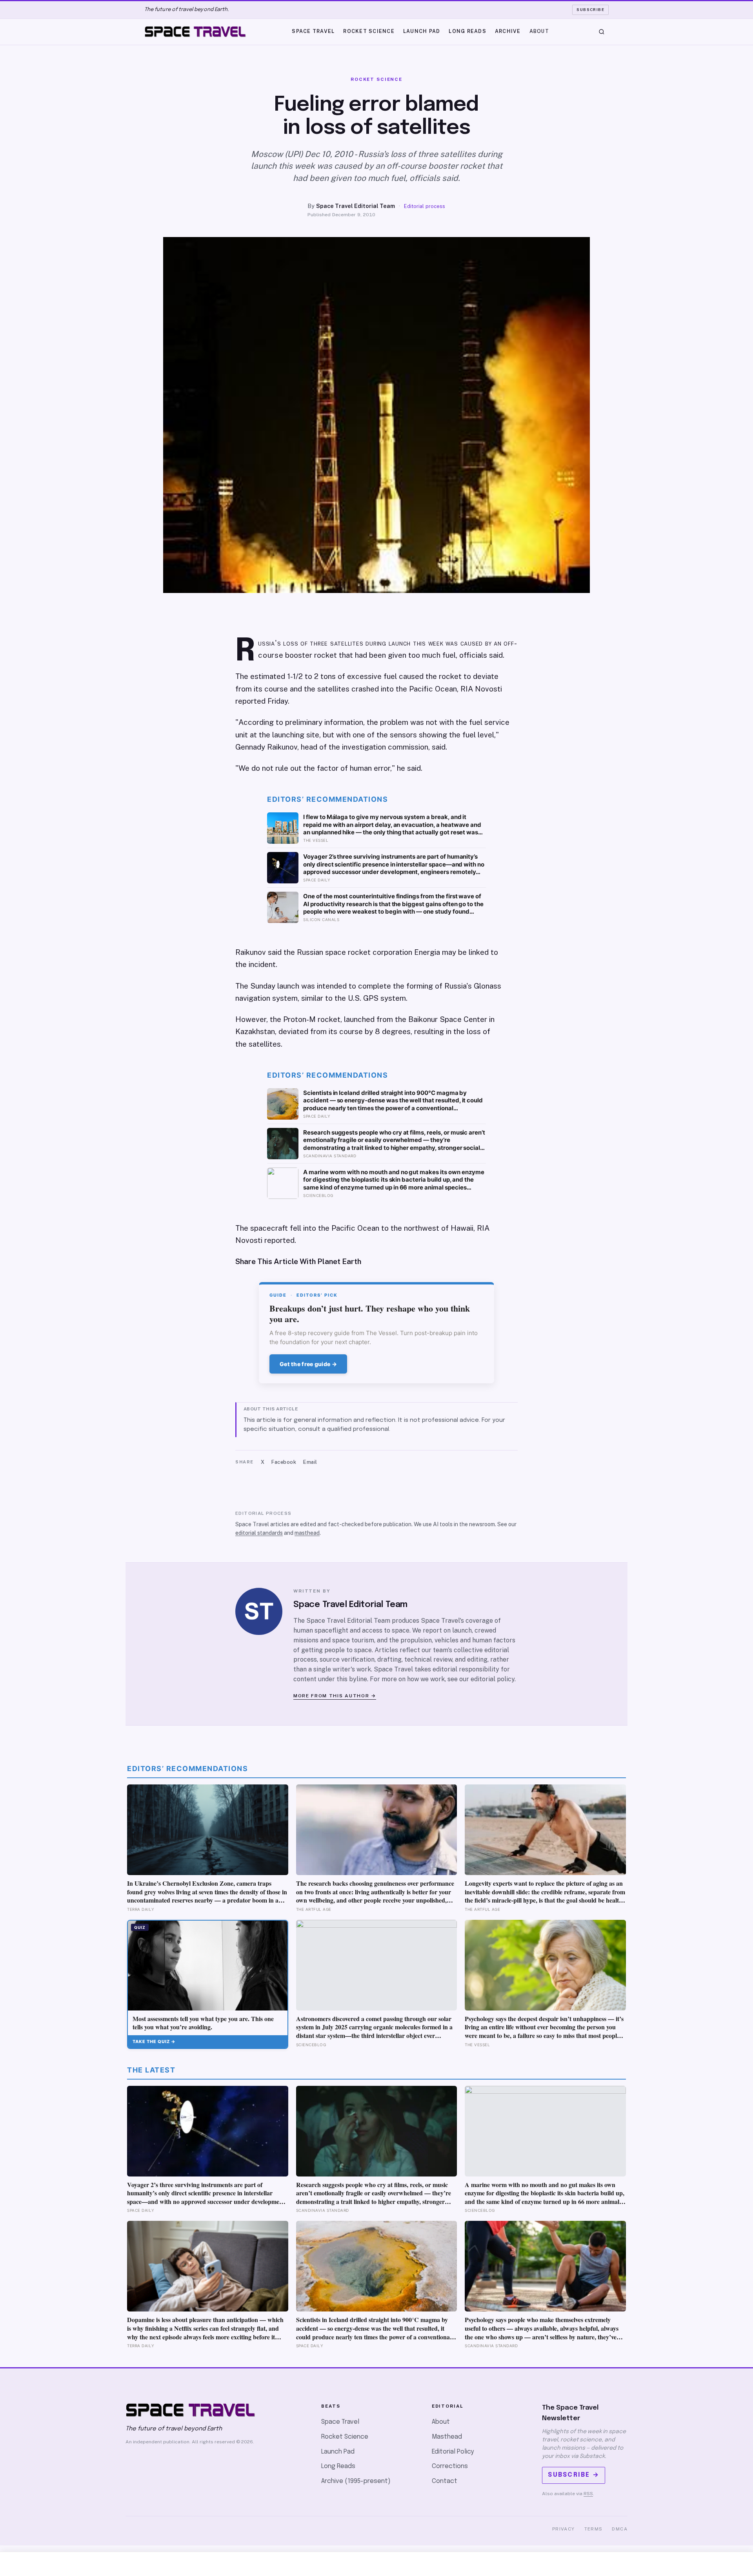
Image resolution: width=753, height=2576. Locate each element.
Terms (594, 2529)
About (539, 31)
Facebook (284, 1462)
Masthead (447, 2437)
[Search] (602, 32)
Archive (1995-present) (356, 2481)
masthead (307, 1533)
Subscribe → (574, 2475)
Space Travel (313, 31)
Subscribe (590, 9)
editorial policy (493, 1679)
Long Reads (467, 31)
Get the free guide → (308, 1364)
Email (310, 1462)
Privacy (564, 2529)
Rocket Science (369, 31)
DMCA (620, 2529)
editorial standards (259, 1533)
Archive (508, 31)
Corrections (450, 2466)
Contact (445, 2481)
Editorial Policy (453, 2452)
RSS (588, 2494)
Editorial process (425, 206)
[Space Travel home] (195, 32)
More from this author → (335, 1696)
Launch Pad (422, 31)
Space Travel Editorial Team (356, 206)
